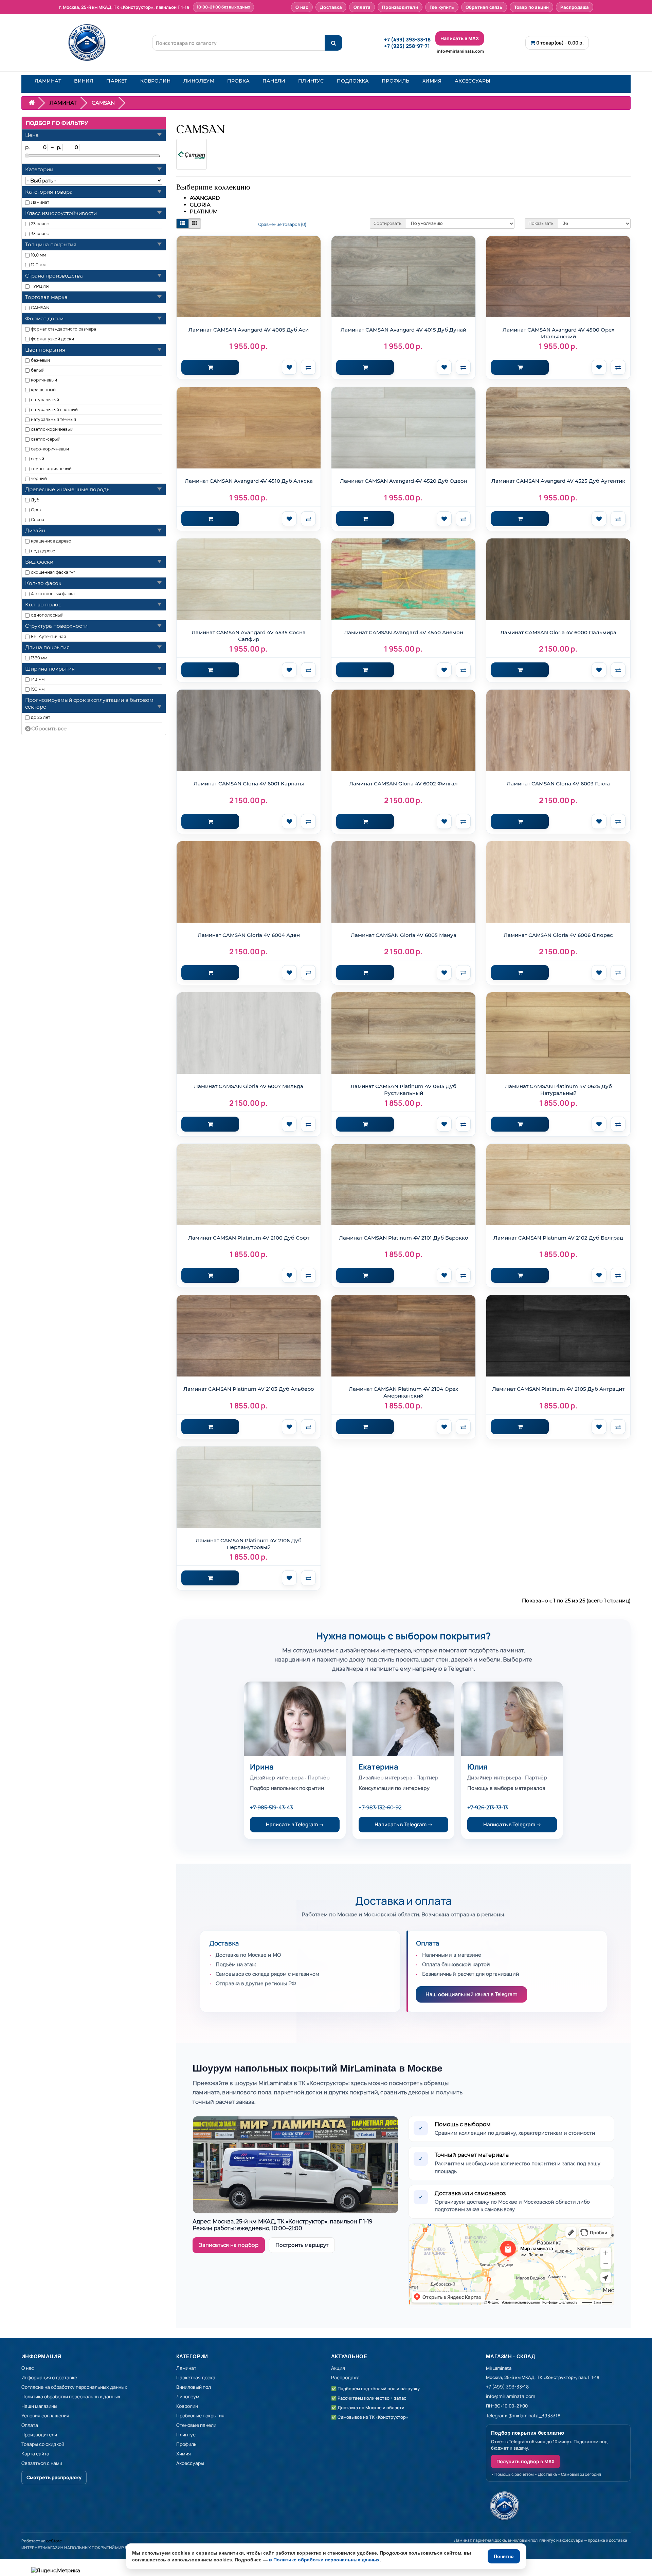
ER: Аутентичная (48, 636)
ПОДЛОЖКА (353, 81)
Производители (400, 7)
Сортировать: (388, 223)
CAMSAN (40, 308)
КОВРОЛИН (156, 81)
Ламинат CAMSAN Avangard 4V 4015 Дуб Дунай (403, 330)
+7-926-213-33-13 (487, 1807)
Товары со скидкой (43, 2444)
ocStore (54, 2541)
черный (39, 478)
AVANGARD (205, 198)
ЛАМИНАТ (48, 81)
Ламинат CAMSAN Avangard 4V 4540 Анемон (404, 632)
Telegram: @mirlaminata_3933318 (523, 2415)
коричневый (44, 380)
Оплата (362, 7)
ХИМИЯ (432, 81)
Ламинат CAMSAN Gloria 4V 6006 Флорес (558, 935)
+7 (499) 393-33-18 (407, 40)
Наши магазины (39, 2406)
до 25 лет (41, 717)
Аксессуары (190, 2463)
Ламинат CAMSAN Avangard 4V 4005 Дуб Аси (249, 330)
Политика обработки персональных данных (71, 2396)
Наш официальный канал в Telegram (472, 1994)
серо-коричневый (50, 449)
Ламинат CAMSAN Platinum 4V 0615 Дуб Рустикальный (403, 1090)
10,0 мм (38, 255)
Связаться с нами (42, 2463)
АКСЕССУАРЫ (473, 81)
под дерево (43, 551)
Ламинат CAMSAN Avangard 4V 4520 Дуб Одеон (404, 481)
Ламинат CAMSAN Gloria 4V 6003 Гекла (558, 784)
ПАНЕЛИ (274, 81)
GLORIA (200, 205)
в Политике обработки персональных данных (324, 2560)
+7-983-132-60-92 (380, 1807)
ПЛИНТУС (311, 81)
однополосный (47, 615)
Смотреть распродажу (54, 2477)
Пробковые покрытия (200, 2415)
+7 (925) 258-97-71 (407, 46)
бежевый (40, 360)
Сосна (38, 520)
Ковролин (187, 2406)
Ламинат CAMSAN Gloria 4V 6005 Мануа (404, 935)
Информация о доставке (49, 2377)
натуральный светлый (54, 410)
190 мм (38, 689)
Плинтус (186, 2435)
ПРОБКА (238, 81)
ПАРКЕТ (117, 81)
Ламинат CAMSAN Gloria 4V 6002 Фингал (403, 784)
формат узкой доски (52, 339)
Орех (36, 510)
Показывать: (541, 223)
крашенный (43, 390)
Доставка (331, 7)
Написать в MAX (460, 38)
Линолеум (188, 2396)
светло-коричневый (52, 429)
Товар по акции (532, 7)
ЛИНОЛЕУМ (199, 81)
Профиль (186, 2444)
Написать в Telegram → (295, 1824)
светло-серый (46, 439)
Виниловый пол (194, 2387)
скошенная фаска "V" (53, 572)
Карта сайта (35, 2454)
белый (38, 370)
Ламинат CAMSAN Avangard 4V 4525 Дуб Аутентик (558, 481)
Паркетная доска (196, 2377)
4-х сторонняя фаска (53, 594)
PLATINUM (204, 211)
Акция (338, 2368)
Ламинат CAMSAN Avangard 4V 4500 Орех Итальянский (558, 333)
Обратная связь (484, 7)
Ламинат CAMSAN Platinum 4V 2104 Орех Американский (403, 1392)
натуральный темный (53, 419)
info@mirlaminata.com (460, 51)
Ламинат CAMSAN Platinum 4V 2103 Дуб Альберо (249, 1389)
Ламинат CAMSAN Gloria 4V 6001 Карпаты (249, 784)
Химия (184, 2454)
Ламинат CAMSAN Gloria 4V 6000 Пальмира (558, 632)
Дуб (35, 500)
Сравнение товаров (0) (282, 224)
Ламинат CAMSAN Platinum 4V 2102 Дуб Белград (558, 1238)
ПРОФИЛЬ (395, 81)
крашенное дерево (51, 541)
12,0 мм (38, 265)
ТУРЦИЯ (40, 286)
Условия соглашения (45, 2415)
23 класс (40, 224)
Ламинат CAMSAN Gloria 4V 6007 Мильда (249, 1086)
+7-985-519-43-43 (271, 1807)
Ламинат (40, 202)
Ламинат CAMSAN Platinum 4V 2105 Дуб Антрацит (558, 1389)
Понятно (504, 2556)
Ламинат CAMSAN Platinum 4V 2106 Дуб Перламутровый (249, 1544)
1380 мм (39, 658)
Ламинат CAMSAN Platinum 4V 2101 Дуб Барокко (404, 1238)
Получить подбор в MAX (526, 2461)
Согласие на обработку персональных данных (74, 2387)
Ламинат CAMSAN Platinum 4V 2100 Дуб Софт (249, 1238)
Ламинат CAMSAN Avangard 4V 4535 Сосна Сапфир (249, 636)
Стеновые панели (196, 2425)
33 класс (40, 234)
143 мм (38, 679)
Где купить (442, 7)
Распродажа (575, 7)
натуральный (45, 400)
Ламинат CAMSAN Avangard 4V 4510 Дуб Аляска (249, 481)
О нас (302, 7)
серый (38, 459)
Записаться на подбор (229, 2245)
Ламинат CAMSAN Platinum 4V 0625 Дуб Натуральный (558, 1090)
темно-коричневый (51, 469)
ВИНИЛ (84, 81)
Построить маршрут (302, 2245)
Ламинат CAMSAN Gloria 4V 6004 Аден (249, 935)
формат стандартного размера (64, 329)
